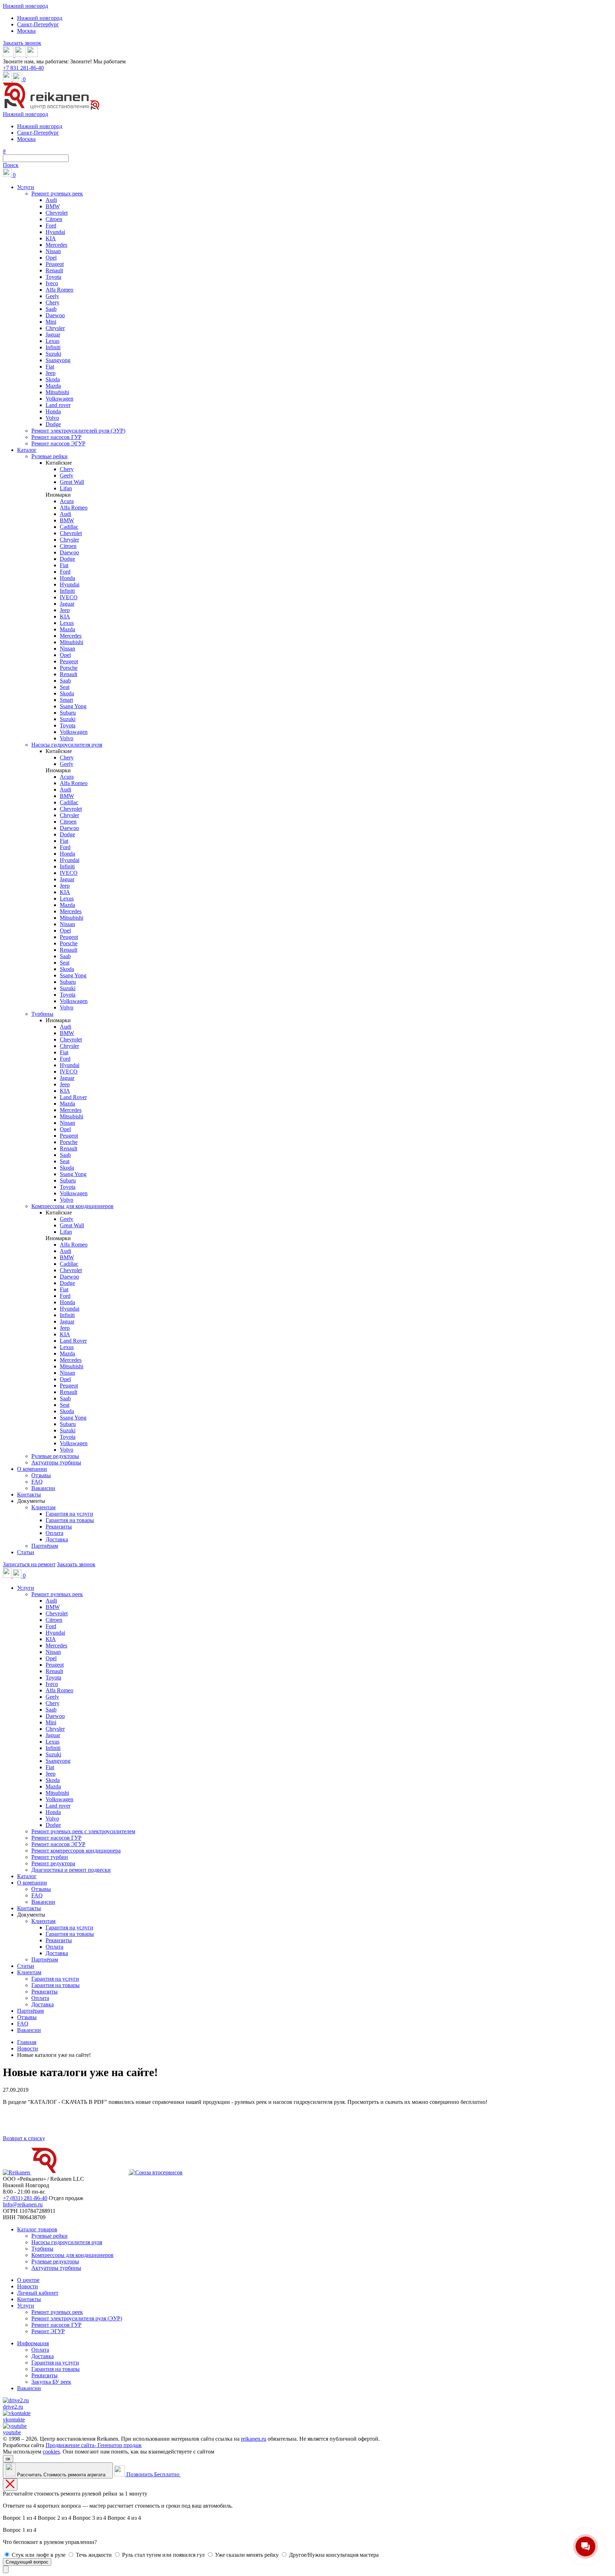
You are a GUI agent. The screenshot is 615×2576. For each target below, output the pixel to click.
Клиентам (43, 1507)
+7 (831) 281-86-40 (25, 2198)
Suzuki (53, 354)
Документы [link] (31, 1501)
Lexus (52, 341)
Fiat (50, 367)
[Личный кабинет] (8, 79)
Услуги (26, 187)
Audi (51, 200)
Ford (51, 226)
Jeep (51, 373)
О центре (28, 2280)
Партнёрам (45, 1546)
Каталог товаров (37, 2229)
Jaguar (53, 335)
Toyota (53, 277)
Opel (51, 258)
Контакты (29, 1495)
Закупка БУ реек (51, 2382)
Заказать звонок (22, 43)
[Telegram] (32, 55)
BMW (53, 206)
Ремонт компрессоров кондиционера (76, 1851)
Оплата (54, 1533)
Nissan (53, 251)
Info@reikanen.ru (23, 2204)
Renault (54, 270)
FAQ (37, 1482)
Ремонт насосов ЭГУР (58, 443)
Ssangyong (58, 360)
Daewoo (55, 315)
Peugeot (55, 264)
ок (8, 2459)
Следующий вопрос (27, 2562)
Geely (52, 296)
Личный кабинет (38, 2293)
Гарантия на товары (70, 1520)
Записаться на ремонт (29, 1564)
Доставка (57, 1539)
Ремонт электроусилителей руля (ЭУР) (78, 431)
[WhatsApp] (9, 55)
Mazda (53, 386)
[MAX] (21, 55)
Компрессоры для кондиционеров (72, 1206)
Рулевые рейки (49, 456)
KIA (51, 238)
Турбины (42, 1014)
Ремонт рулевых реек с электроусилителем (83, 1831)
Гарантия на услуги (69, 1514)
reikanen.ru (254, 2439)
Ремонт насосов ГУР (56, 437)
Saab (51, 309)
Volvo (52, 418)
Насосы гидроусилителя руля (67, 745)
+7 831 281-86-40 (23, 68)
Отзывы (41, 1475)
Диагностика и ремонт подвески (71, 1870)
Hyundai (55, 232)
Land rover (58, 405)
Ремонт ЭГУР (48, 2331)
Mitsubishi (57, 392)
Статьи (26, 1552)
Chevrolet (57, 213)
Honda (53, 411)
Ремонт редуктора (53, 1863)
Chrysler (55, 328)
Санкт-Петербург (38, 24)
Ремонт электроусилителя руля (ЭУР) (77, 2318)
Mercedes (56, 245)
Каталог (27, 450)
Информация (33, 2343)
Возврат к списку (24, 2138)
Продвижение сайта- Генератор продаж (94, 2445)
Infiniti (53, 347)
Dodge (53, 424)
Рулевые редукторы (55, 1456)
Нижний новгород (25, 6)
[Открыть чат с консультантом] (6, 2569)
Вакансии (43, 1488)
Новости (28, 2286)
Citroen (54, 219)
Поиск (11, 165)
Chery (52, 302)
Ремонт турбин (50, 1857)
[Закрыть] (10, 2484)
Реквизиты (59, 1527)
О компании (32, 1469)
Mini (51, 322)
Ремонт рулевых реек (57, 194)
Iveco (52, 283)
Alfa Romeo (59, 290)
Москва (26, 31)
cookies (51, 2452)
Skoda (53, 379)
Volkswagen (59, 399)
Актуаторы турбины (56, 1462)
